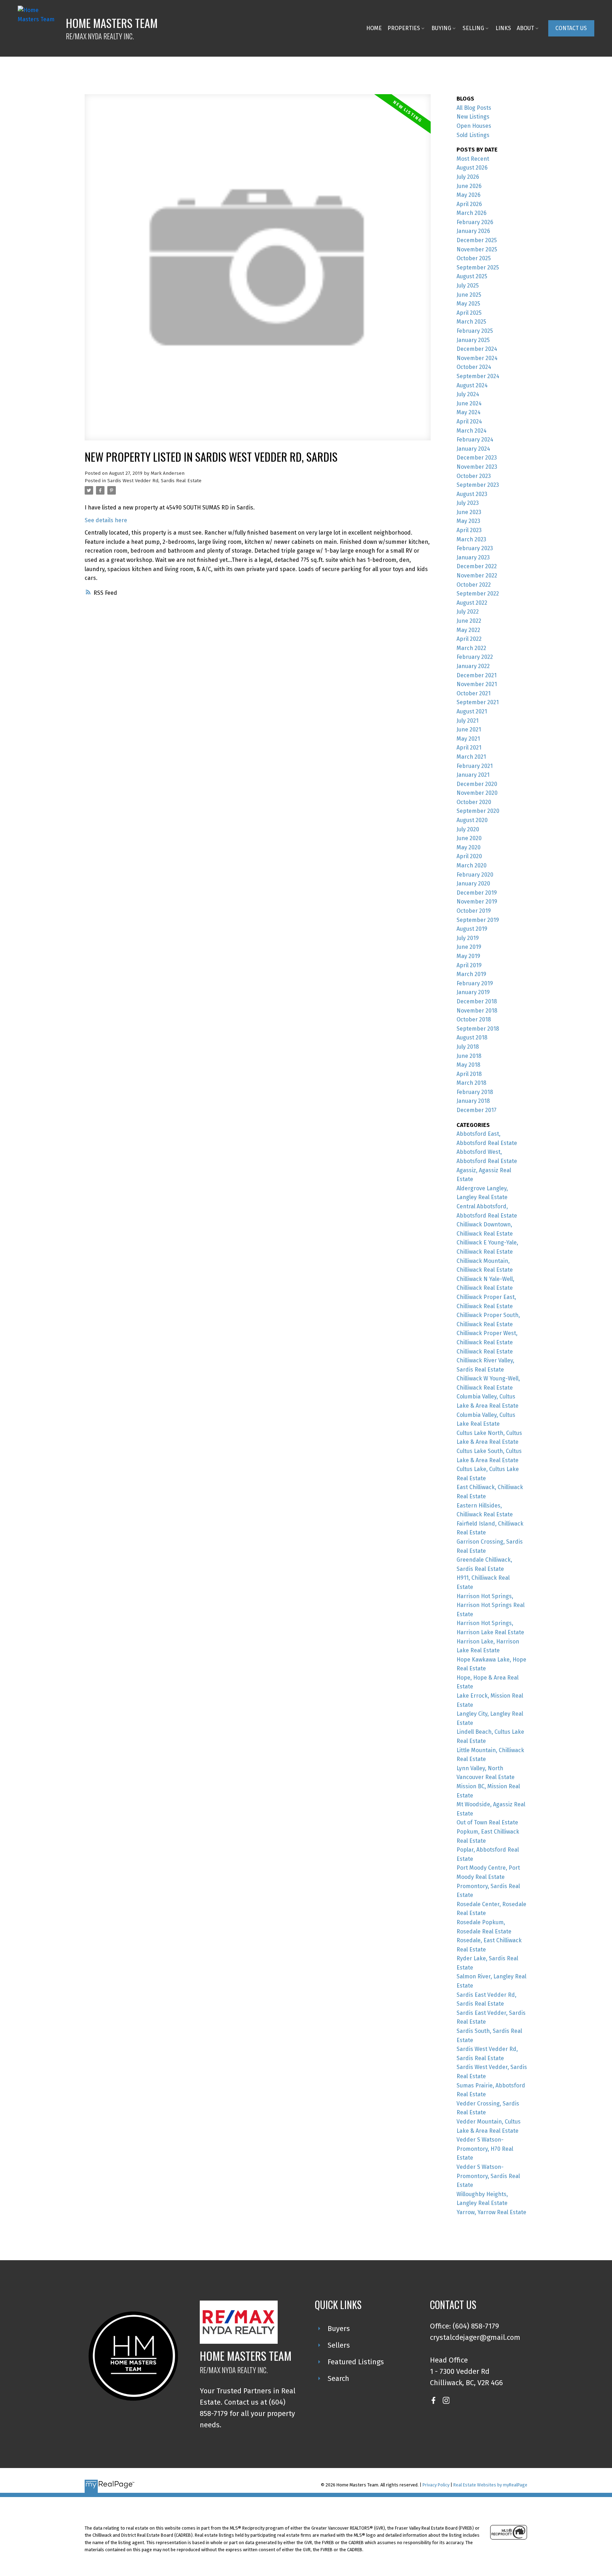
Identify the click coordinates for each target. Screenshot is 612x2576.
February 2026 (475, 222)
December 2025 (477, 240)
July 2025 (468, 286)
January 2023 (473, 557)
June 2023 (469, 512)
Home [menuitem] (374, 28)
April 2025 (469, 313)
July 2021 (467, 721)
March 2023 (471, 539)
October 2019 (474, 911)
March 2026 (472, 213)
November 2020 (477, 793)
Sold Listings (473, 135)
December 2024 (477, 349)
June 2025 (469, 295)
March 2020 (472, 865)
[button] (571, 28)
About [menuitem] (525, 28)
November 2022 (477, 575)
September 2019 (478, 920)
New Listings (473, 117)
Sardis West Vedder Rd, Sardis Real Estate (154, 481)
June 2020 (469, 838)
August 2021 (472, 711)
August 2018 (472, 1038)
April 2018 (469, 1074)
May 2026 (469, 195)
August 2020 (472, 820)
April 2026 (469, 204)
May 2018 (468, 1065)
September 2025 (478, 267)
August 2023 (472, 494)
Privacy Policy (436, 2485)
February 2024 (475, 440)
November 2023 (477, 467)
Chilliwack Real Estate (485, 1352)
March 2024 (472, 431)
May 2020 (469, 847)
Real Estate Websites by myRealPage (490, 2485)
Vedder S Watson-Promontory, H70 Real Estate (485, 2149)
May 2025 (468, 304)
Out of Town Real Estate (487, 1822)
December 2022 (477, 566)
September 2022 (478, 594)
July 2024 (468, 394)
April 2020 (469, 856)
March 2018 (471, 1083)
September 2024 (478, 376)
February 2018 (475, 1092)
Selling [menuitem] (473, 28)
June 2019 (469, 947)
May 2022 (468, 630)
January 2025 (473, 340)
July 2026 (468, 177)
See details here (106, 520)
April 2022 (469, 639)
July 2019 (468, 938)
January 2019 (473, 992)
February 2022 (475, 657)
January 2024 (473, 449)
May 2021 (468, 739)
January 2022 (473, 666)
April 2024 (469, 421)
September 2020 (478, 811)
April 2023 (469, 530)
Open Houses (474, 126)
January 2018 (473, 1101)
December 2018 (477, 1001)
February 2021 (475, 766)
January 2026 (473, 231)
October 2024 (474, 367)
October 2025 (474, 258)
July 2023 (468, 503)
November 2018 (477, 1011)
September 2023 (478, 485)
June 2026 (469, 186)
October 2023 (474, 476)
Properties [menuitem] (404, 28)
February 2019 (475, 983)
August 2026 (472, 168)
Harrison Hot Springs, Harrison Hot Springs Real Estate (491, 1605)
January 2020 (473, 884)
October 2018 (474, 1019)
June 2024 (469, 403)
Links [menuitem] (503, 28)
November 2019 (477, 902)
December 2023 (477, 458)
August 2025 (472, 276)
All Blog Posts (474, 108)
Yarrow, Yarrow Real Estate (491, 2212)
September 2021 (478, 702)
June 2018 (469, 1056)
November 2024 (477, 358)
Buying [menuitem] (441, 28)
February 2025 (475, 331)
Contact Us (571, 28)
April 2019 (469, 965)
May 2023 (468, 521)
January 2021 (473, 775)
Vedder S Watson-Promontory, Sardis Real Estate (488, 2176)
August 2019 (472, 929)
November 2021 (477, 684)
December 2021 (477, 675)
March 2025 (471, 322)
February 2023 (475, 548)
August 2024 (472, 385)
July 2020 (468, 829)
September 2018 (478, 1029)
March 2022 (471, 648)
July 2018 (468, 1047)
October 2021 (474, 693)
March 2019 (471, 974)
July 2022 (468, 612)
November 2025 (477, 249)
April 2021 (469, 748)
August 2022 (472, 603)
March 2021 (471, 757)
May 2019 (468, 956)
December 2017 (477, 1110)
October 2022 (474, 585)
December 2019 (477, 893)
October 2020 (474, 802)
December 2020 (477, 784)
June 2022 (469, 621)
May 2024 (469, 412)
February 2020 (475, 875)
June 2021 (469, 730)
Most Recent (473, 159)
